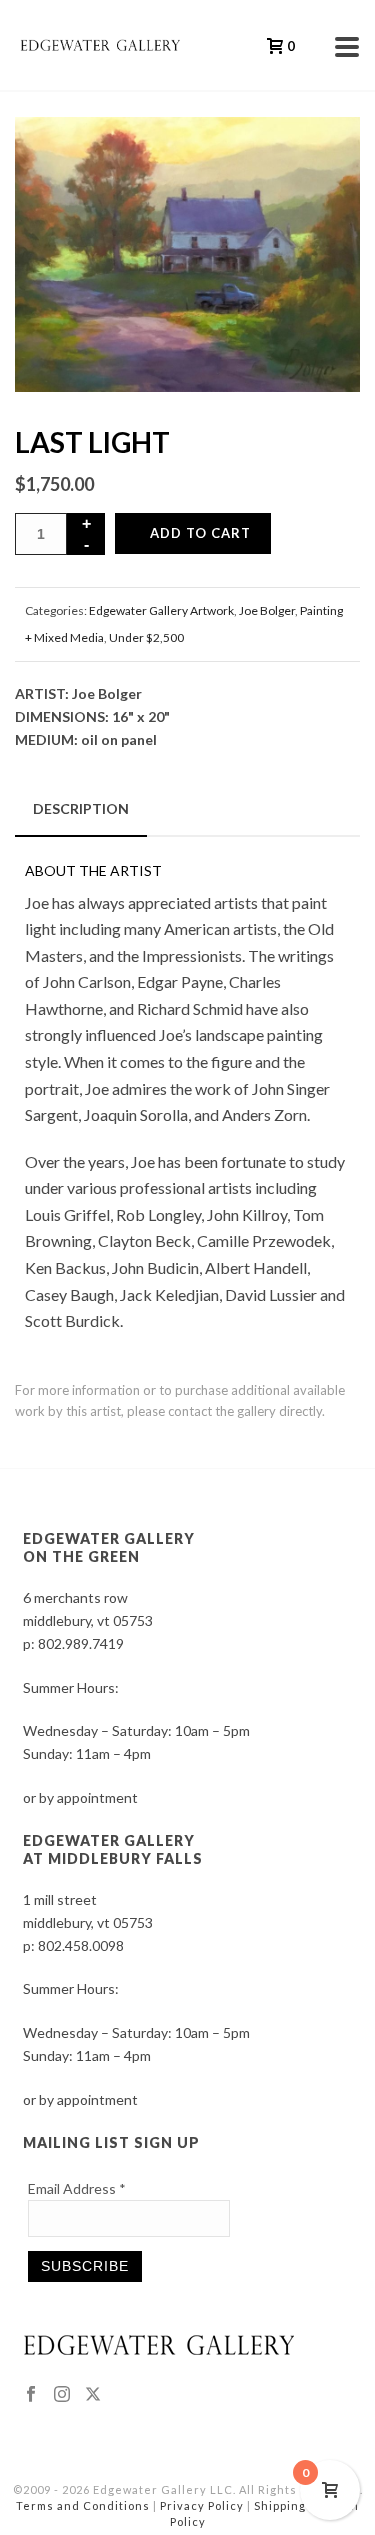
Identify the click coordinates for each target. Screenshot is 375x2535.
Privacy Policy (202, 2505)
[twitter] (93, 2395)
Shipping (280, 2505)
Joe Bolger (267, 610)
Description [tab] (81, 808)
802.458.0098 (81, 1945)
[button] (319, 158)
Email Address (77, 2188)
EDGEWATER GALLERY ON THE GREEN (109, 1547)
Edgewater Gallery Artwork (161, 610)
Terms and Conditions (83, 2505)
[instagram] (62, 2395)
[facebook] (31, 2395)
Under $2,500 (146, 637)
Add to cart (200, 533)
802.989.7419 (81, 1643)
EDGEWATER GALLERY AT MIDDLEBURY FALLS (113, 1849)
